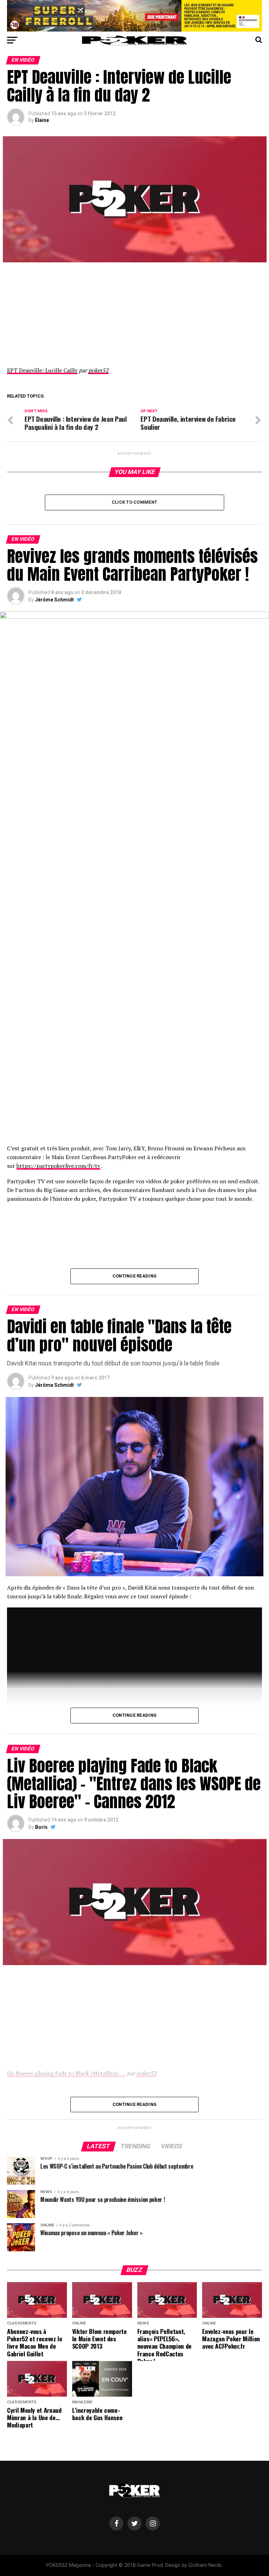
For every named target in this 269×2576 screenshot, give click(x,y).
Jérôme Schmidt (54, 600)
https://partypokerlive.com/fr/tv (58, 1166)
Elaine (42, 120)
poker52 (98, 370)
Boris (41, 1827)
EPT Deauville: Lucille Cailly (42, 370)
